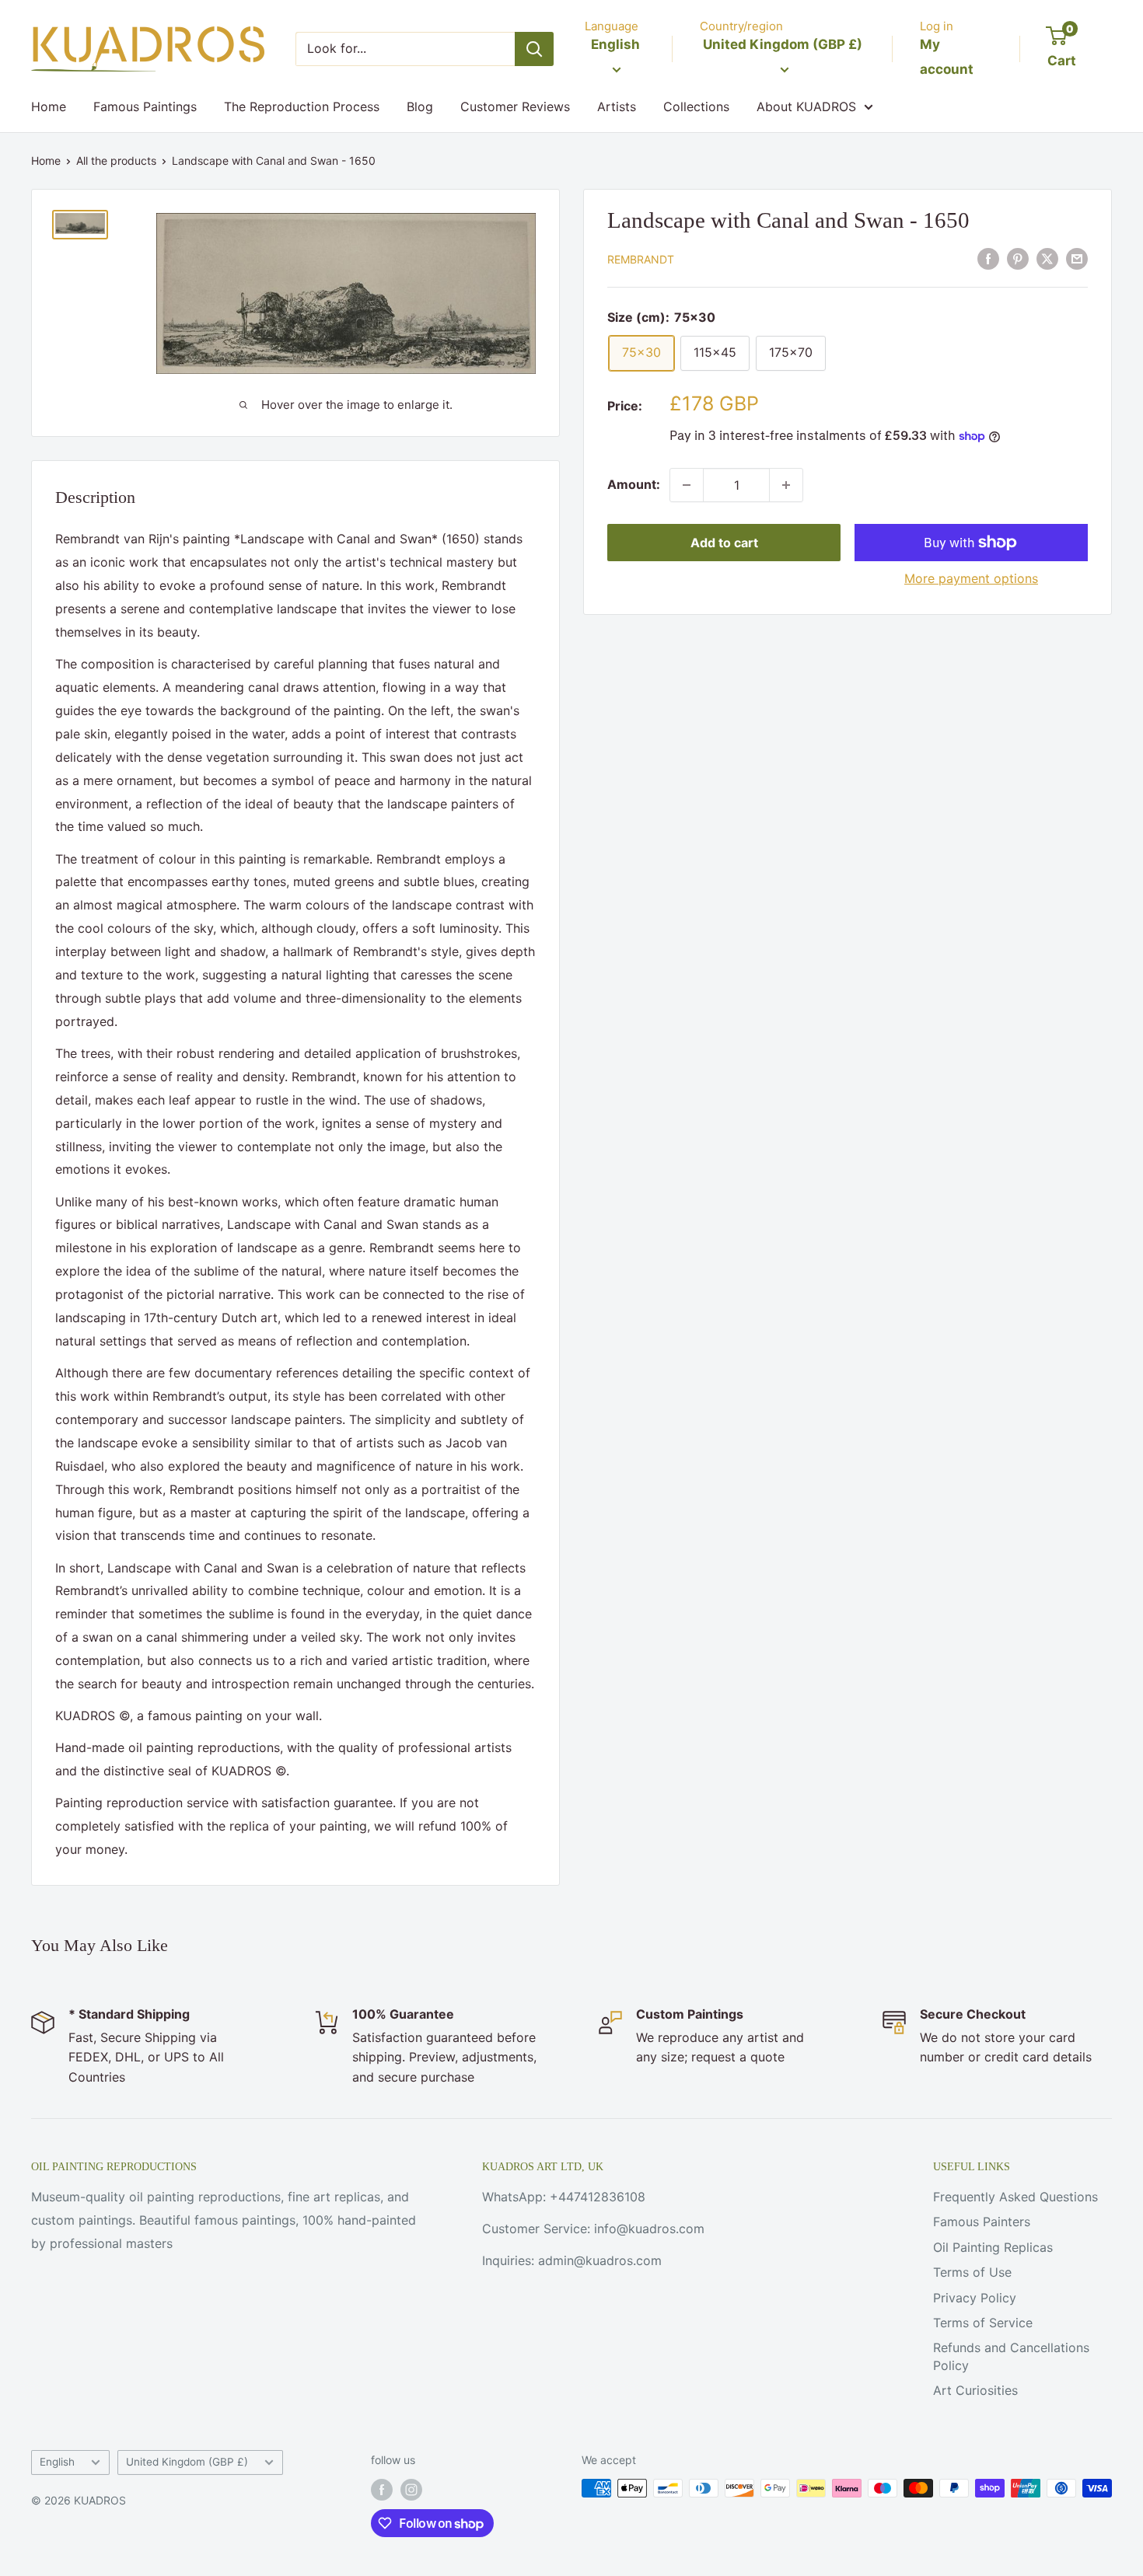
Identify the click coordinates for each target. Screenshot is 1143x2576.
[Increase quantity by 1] (786, 485)
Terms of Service (983, 2323)
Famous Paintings (145, 106)
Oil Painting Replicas (993, 2247)
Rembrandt (641, 259)
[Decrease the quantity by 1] (687, 485)
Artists (617, 106)
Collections (696, 106)
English (57, 2462)
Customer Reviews (515, 106)
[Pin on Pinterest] (1018, 258)
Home (49, 106)
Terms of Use (972, 2272)
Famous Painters (982, 2222)
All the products (116, 161)
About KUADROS (806, 106)
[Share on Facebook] (988, 258)
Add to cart (724, 543)
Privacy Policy (975, 2298)
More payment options (971, 578)
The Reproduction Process (302, 106)
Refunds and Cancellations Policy (1011, 2356)
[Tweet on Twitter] (1047, 258)
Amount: (634, 484)
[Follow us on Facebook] (382, 2490)
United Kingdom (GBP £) (187, 2462)
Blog (420, 106)
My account (947, 57)
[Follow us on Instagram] (411, 2490)
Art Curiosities (975, 2390)
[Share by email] (1077, 258)
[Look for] (534, 49)
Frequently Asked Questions (1015, 2197)
